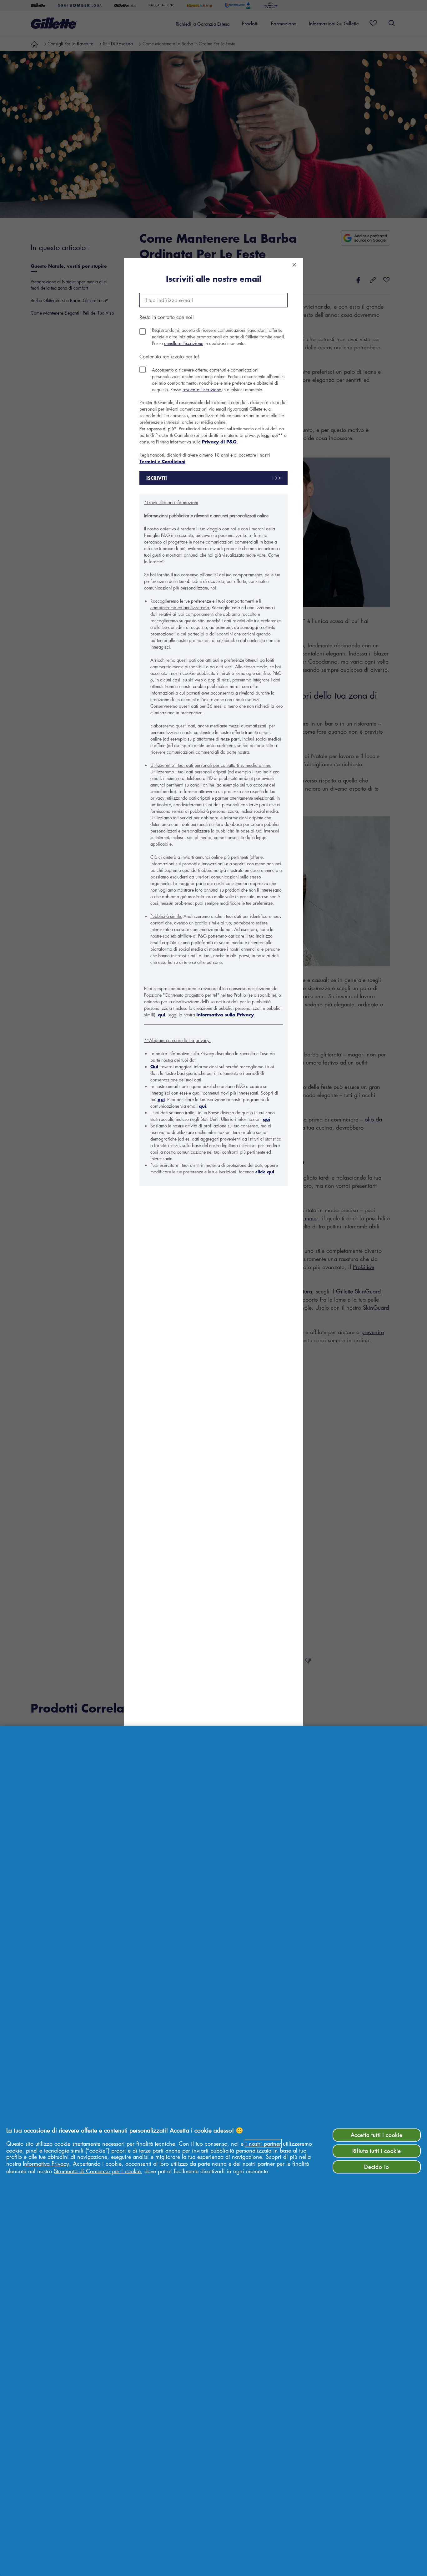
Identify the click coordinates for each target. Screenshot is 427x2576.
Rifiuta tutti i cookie (377, 2151)
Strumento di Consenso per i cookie (97, 2171)
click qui (265, 1172)
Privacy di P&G (219, 442)
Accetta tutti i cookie (377, 2135)
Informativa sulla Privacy (225, 1015)
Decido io (377, 2167)
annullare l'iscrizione (184, 343)
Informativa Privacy (46, 2164)
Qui (154, 1067)
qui (161, 1015)
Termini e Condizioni (162, 461)
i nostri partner (263, 2143)
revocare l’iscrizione (202, 389)
